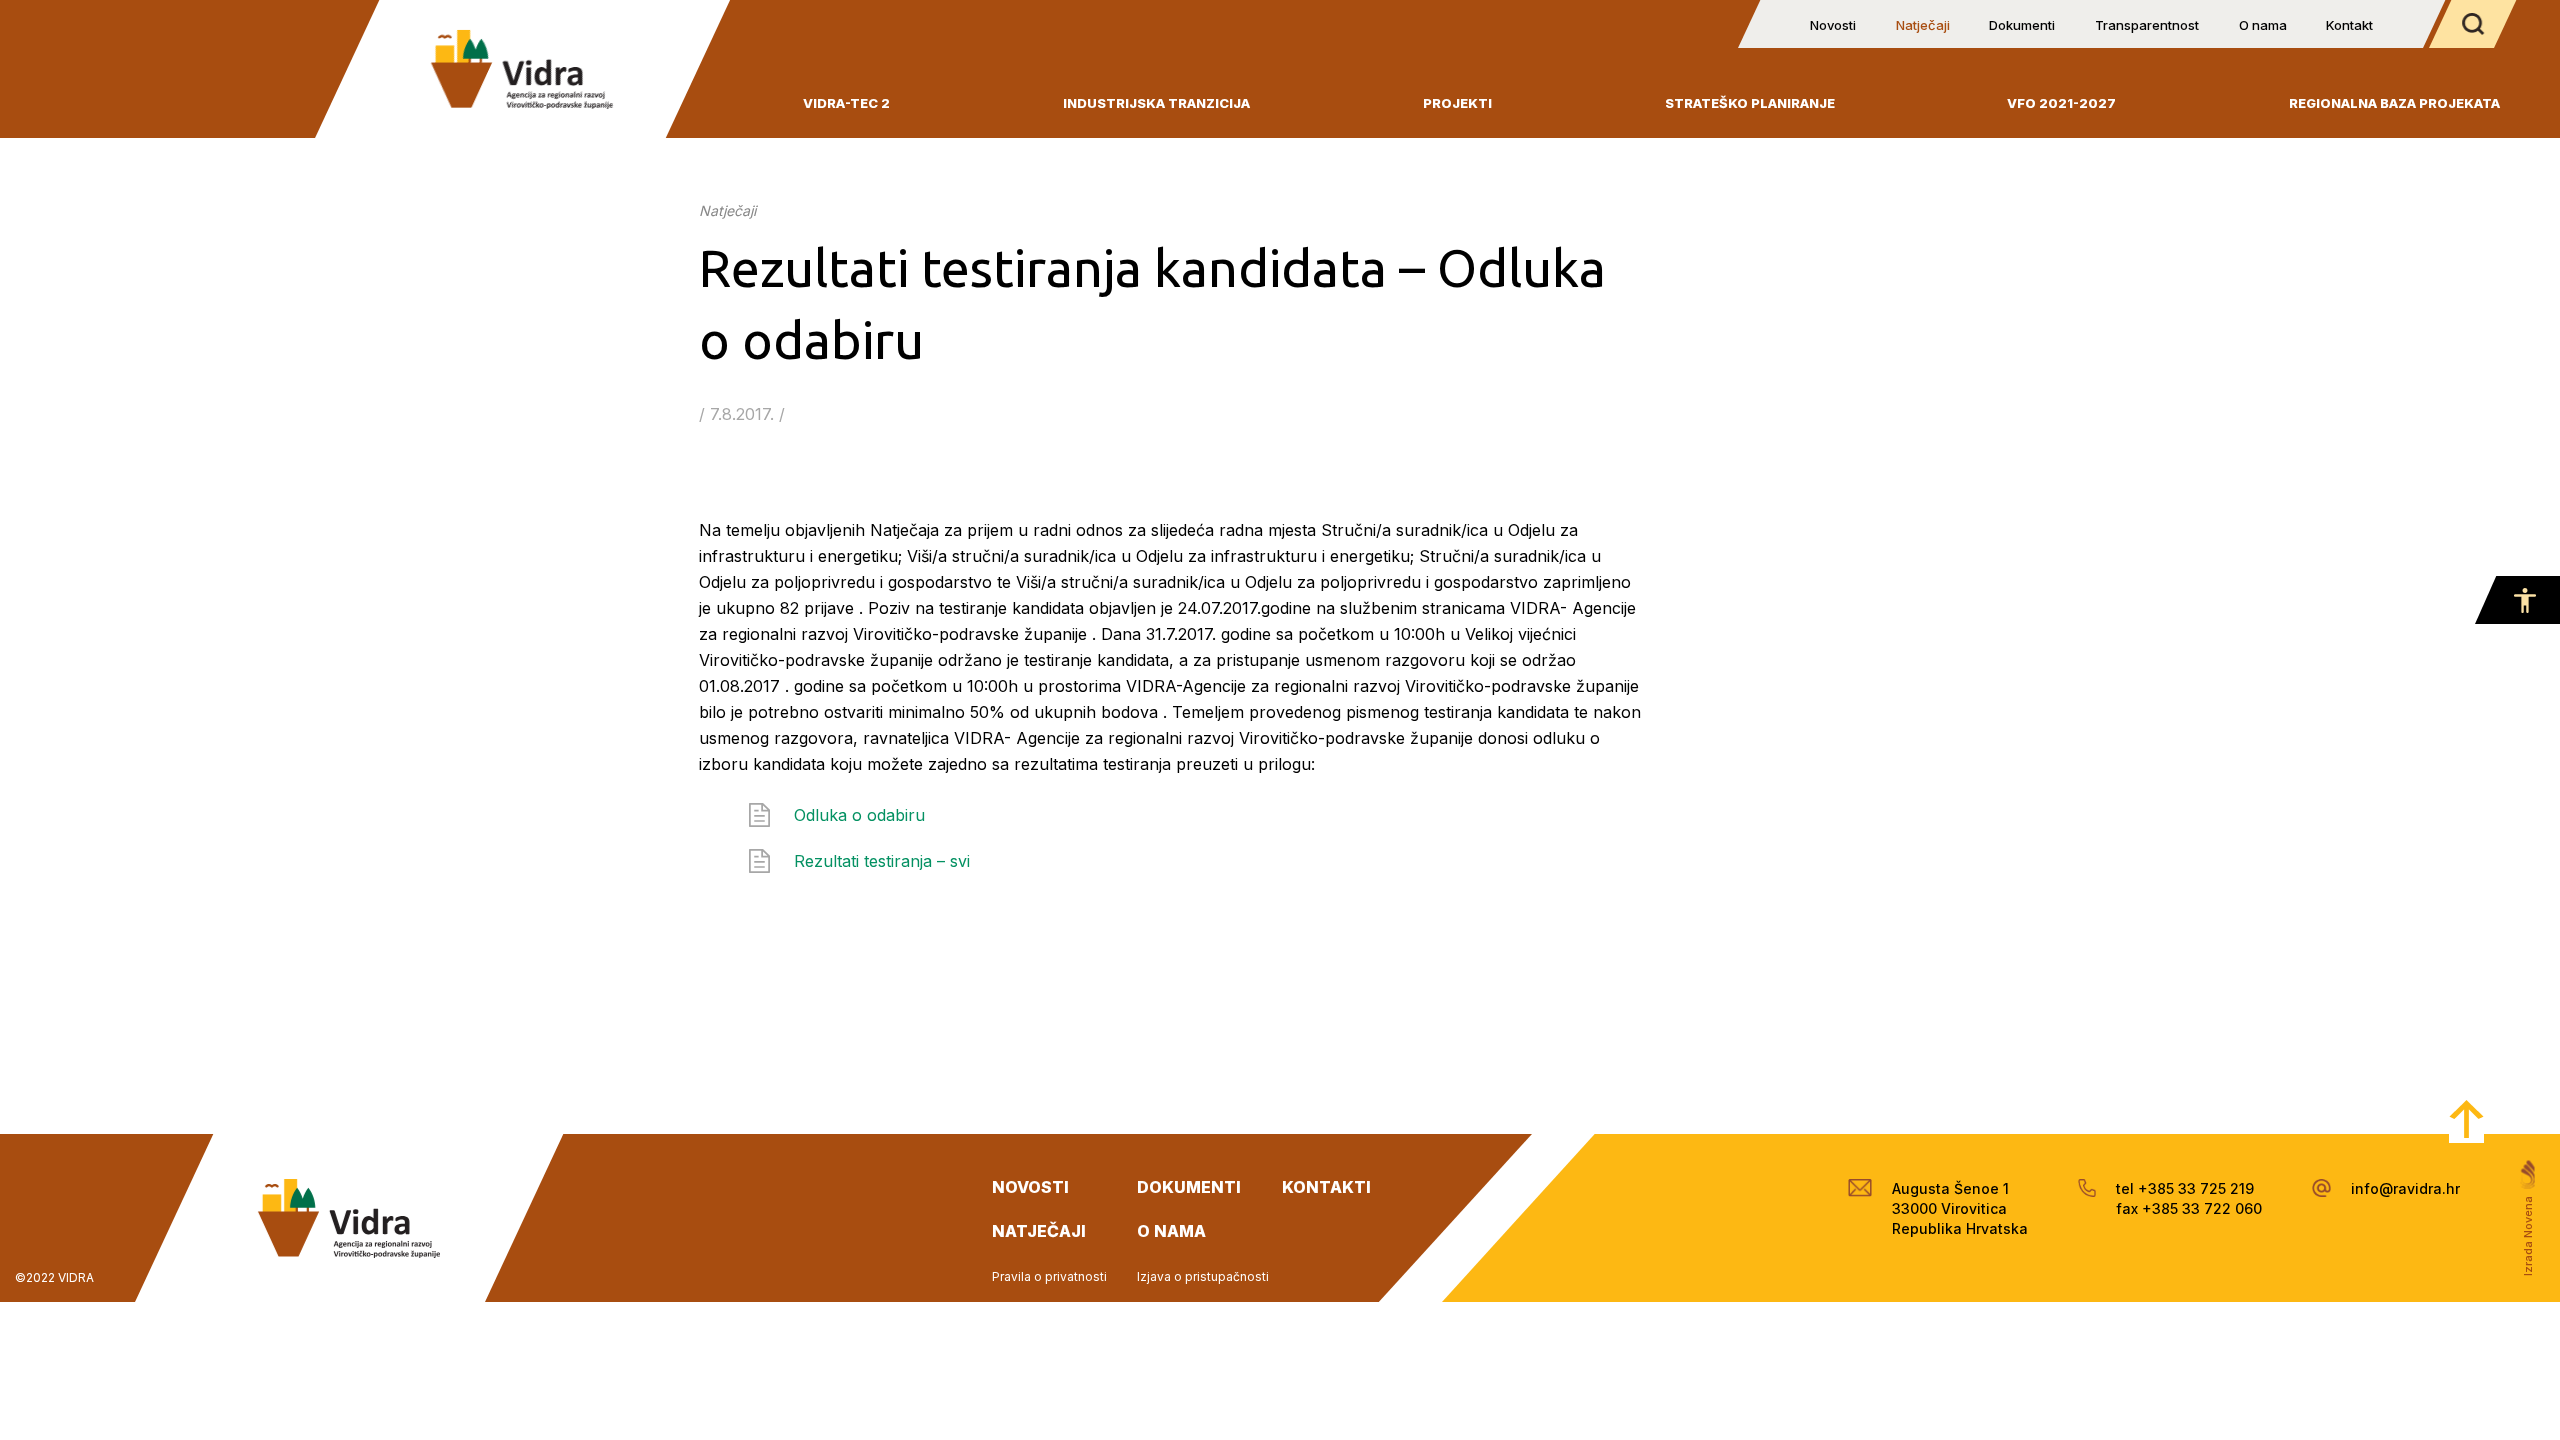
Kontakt (2349, 25)
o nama (1171, 1231)
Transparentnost (2147, 25)
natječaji (1039, 1231)
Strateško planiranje (1750, 103)
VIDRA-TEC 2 (846, 103)
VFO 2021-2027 (2061, 103)
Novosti (1833, 25)
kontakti (1326, 1187)
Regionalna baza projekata (2394, 103)
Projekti (1457, 103)
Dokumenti (2022, 25)
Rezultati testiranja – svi (882, 861)
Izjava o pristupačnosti (1203, 1276)
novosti (1030, 1187)
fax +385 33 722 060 (2189, 1208)
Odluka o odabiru (859, 815)
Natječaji (1923, 25)
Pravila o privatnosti (1049, 1276)
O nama (2263, 25)
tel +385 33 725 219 (2185, 1188)
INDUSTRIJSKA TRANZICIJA (1156, 103)
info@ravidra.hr (2405, 1188)
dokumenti (1189, 1187)
